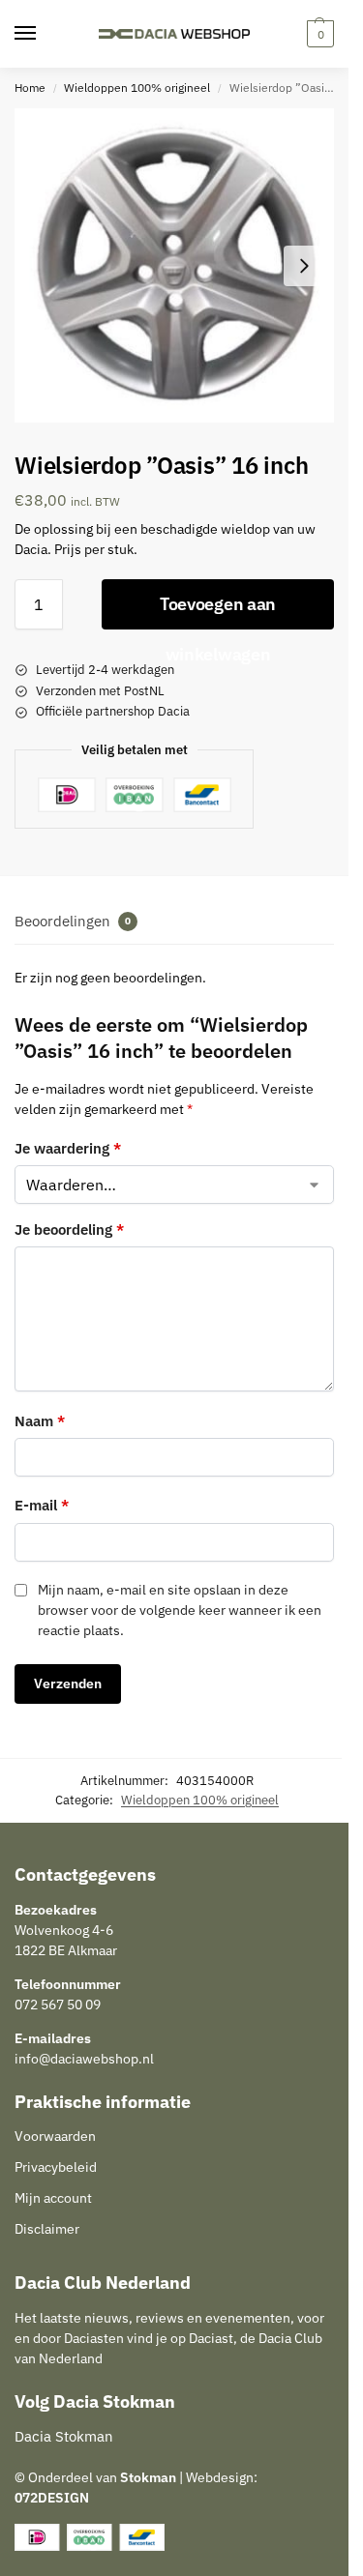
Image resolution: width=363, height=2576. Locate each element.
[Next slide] (304, 266)
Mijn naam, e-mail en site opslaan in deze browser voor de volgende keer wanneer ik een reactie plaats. (180, 1610)
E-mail (42, 1505)
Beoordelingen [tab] (73, 921)
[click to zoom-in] (174, 265)
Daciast (211, 2338)
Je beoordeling (69, 1229)
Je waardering (68, 1148)
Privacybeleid (56, 2167)
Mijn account (53, 2198)
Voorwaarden (55, 2136)
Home (30, 88)
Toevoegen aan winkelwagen (218, 611)
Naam (40, 1421)
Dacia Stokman (64, 2436)
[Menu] (44, 34)
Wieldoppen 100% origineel (137, 88)
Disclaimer (47, 2229)
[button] (318, 34)
